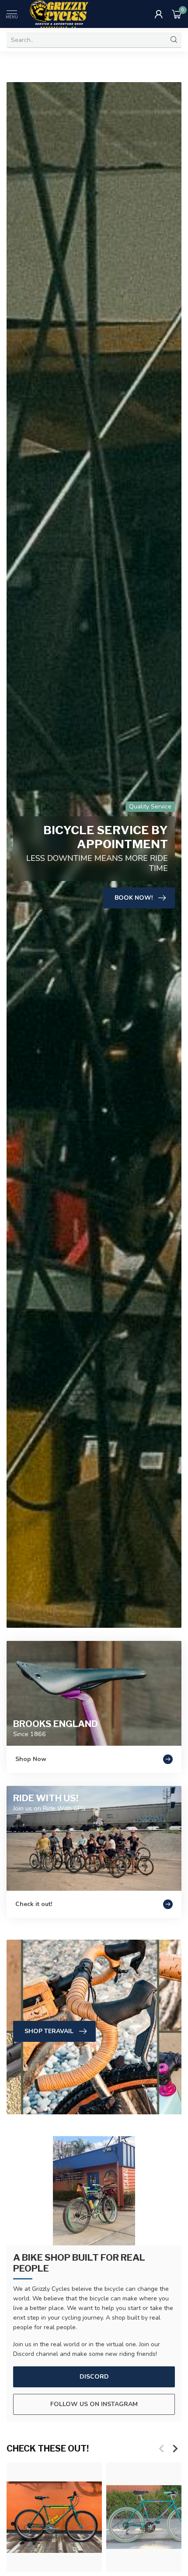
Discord (94, 2377)
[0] (177, 14)
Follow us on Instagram (94, 2404)
